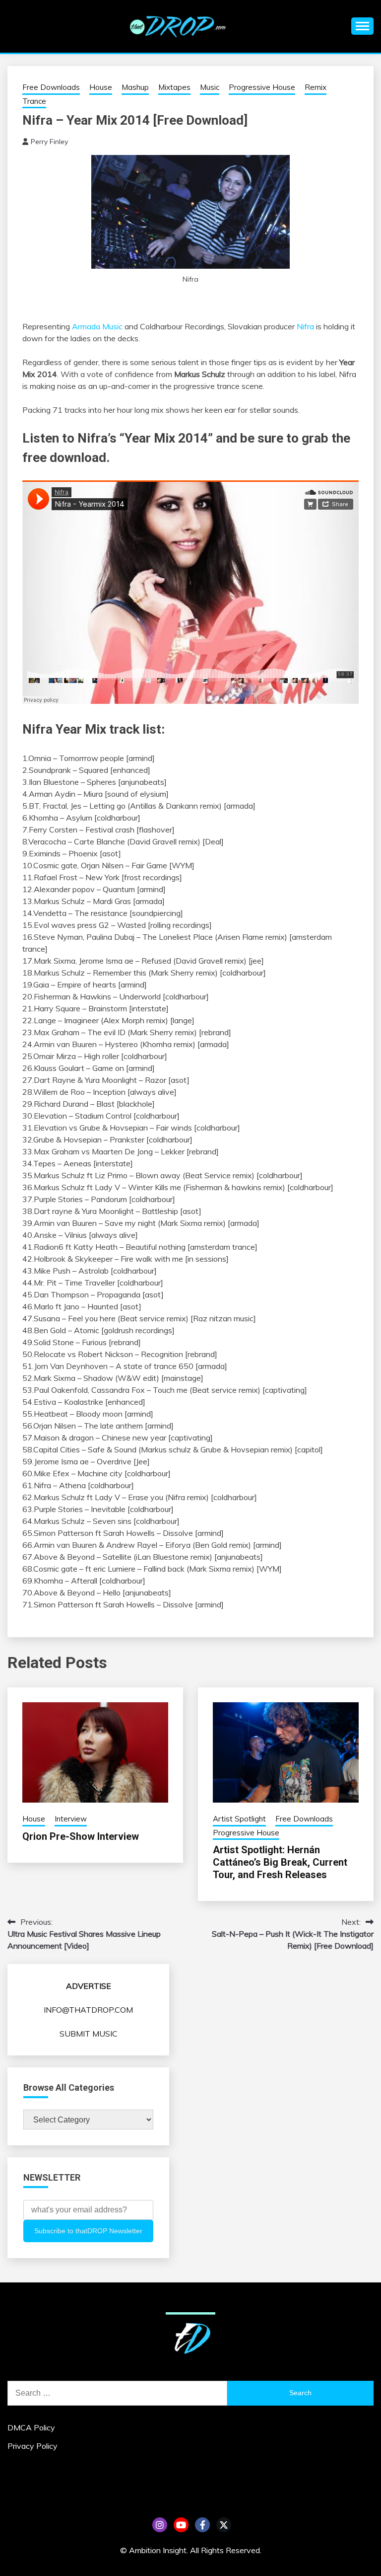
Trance (34, 101)
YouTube (181, 2525)
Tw (224, 2525)
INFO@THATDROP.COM (88, 2010)
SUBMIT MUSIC (89, 2034)
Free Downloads (51, 87)
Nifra (305, 326)
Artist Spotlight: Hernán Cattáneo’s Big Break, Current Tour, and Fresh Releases (280, 1862)
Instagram (160, 2525)
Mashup (135, 87)
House (101, 87)
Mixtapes (174, 87)
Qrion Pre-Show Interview (81, 1836)
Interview (71, 1819)
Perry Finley (49, 142)
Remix (316, 87)
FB (202, 2525)
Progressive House (262, 87)
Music (210, 87)
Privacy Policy (32, 2446)
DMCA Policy (31, 2427)
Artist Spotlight (239, 1819)
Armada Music (97, 326)
